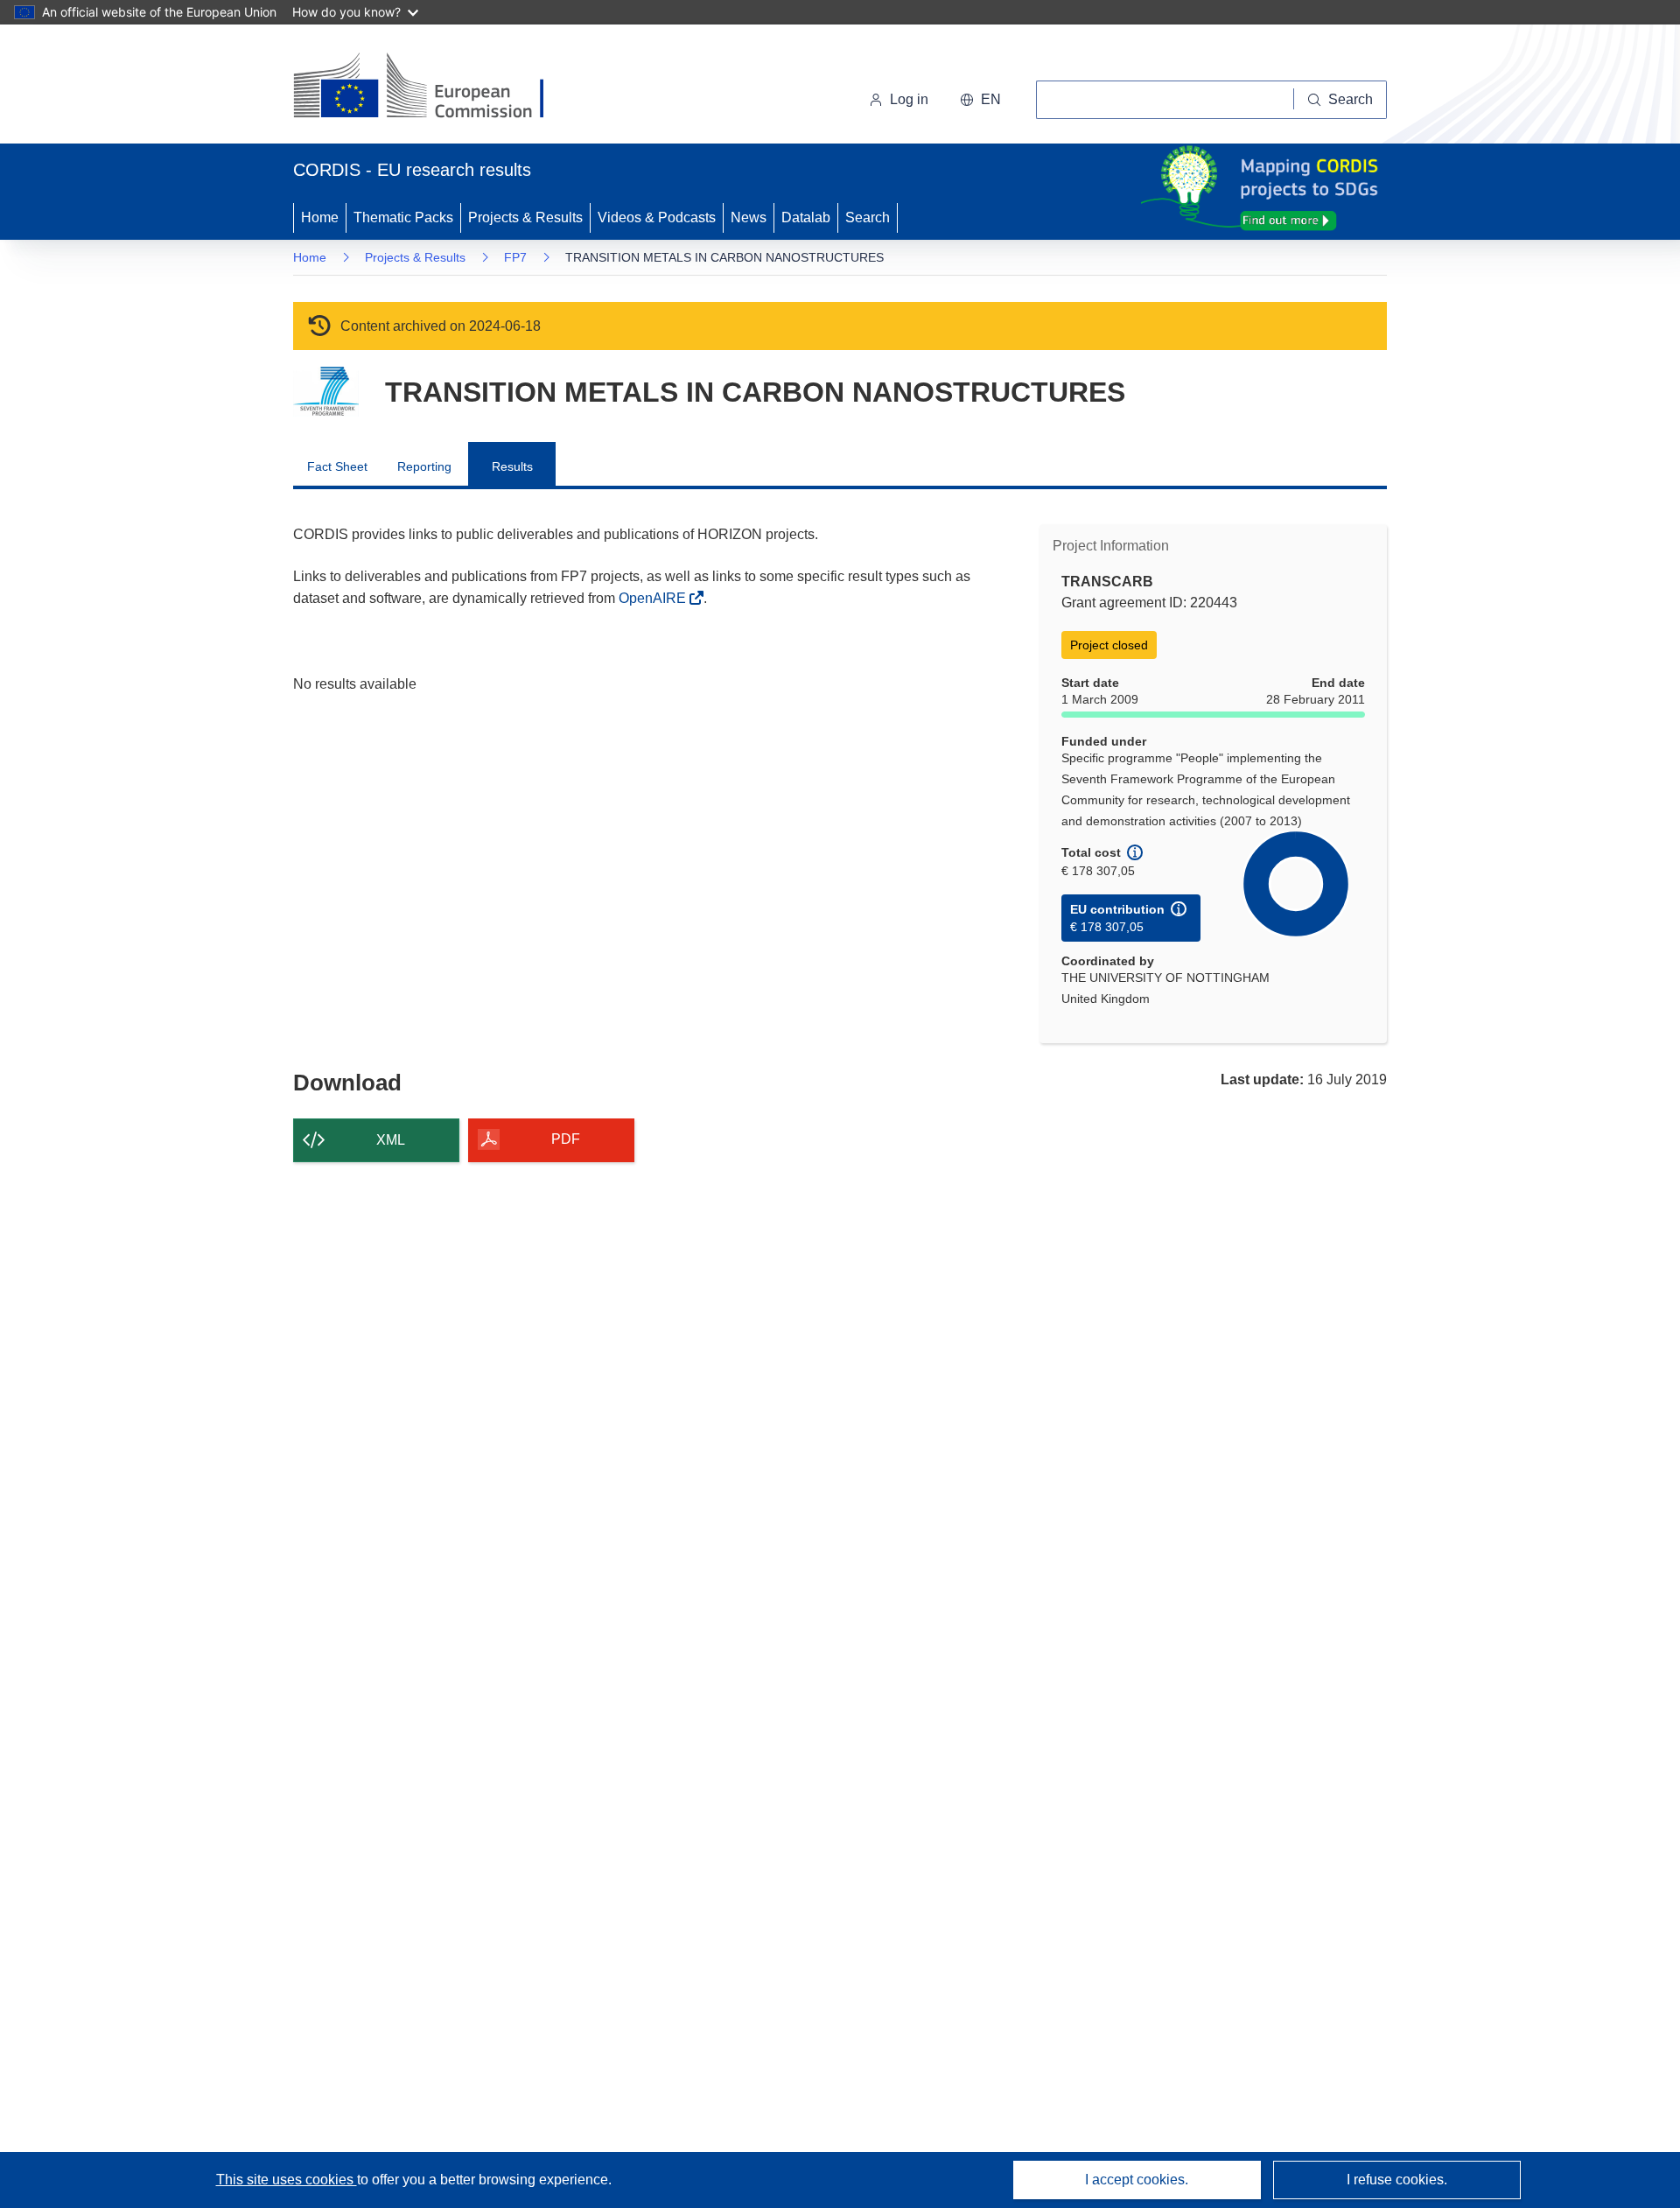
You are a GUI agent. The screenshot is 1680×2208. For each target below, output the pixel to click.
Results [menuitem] (512, 466)
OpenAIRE (654, 598)
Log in (909, 99)
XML (391, 1140)
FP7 (515, 257)
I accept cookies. (1137, 2180)
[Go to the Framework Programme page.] (326, 392)
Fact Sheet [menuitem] (337, 466)
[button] (980, 100)
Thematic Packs (403, 217)
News (749, 217)
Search (868, 217)
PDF (566, 1139)
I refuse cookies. (1397, 2180)
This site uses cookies (287, 2180)
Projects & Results (525, 217)
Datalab (806, 217)
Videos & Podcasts (657, 217)
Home (320, 217)
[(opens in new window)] (434, 88)
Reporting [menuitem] (424, 466)
